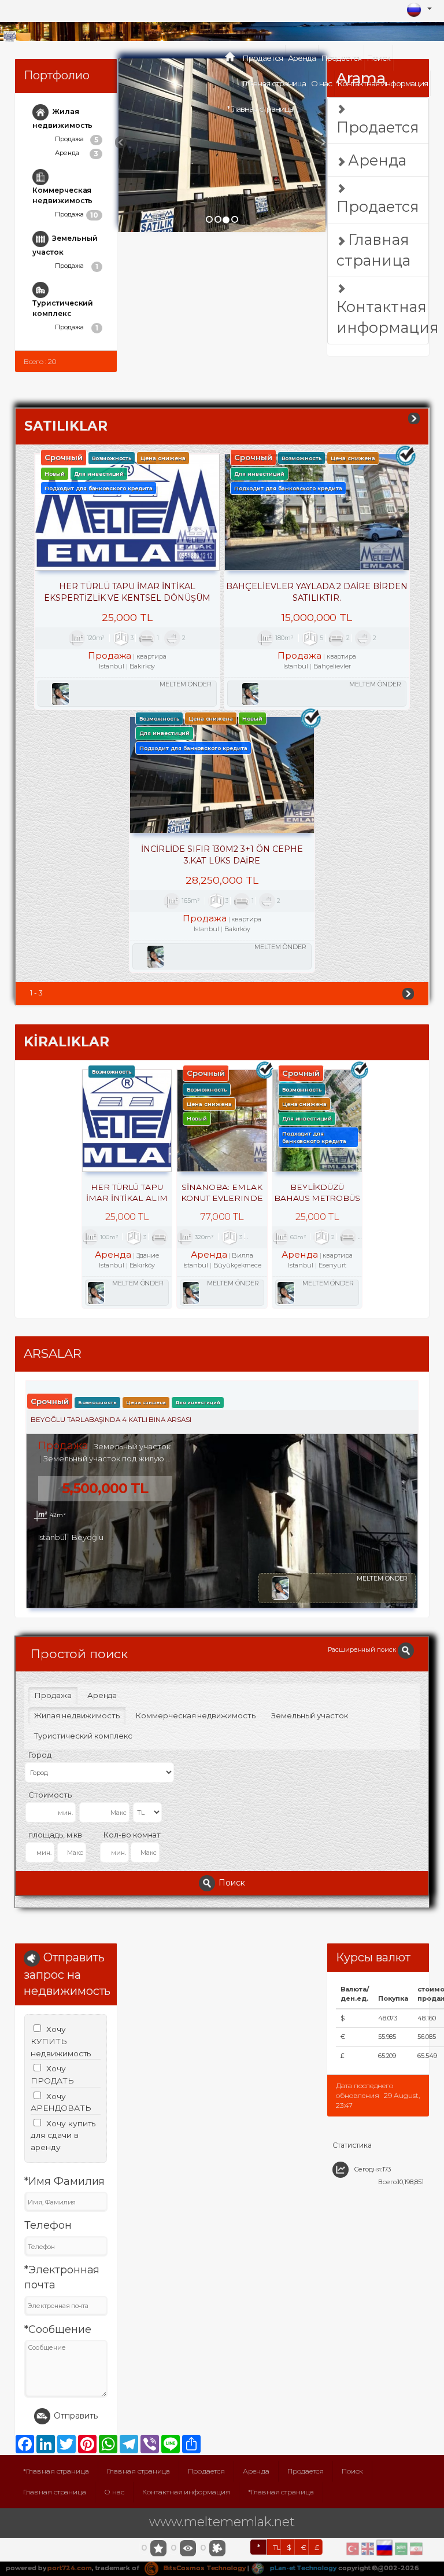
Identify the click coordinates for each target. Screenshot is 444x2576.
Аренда (302, 58)
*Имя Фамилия (64, 2181)
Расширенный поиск (363, 1649)
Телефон (48, 2225)
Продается (262, 58)
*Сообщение (58, 2329)
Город (40, 1755)
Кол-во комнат (132, 1835)
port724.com (69, 2568)
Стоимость (50, 1795)
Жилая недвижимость (62, 118)
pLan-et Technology (302, 2568)
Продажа (77, 139)
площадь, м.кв (55, 1835)
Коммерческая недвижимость (62, 195)
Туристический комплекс (63, 308)
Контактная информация (382, 83)
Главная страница (274, 83)
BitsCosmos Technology (204, 2568)
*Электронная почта (62, 2277)
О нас (321, 83)
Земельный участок (65, 245)
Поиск (378, 58)
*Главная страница (260, 109)
